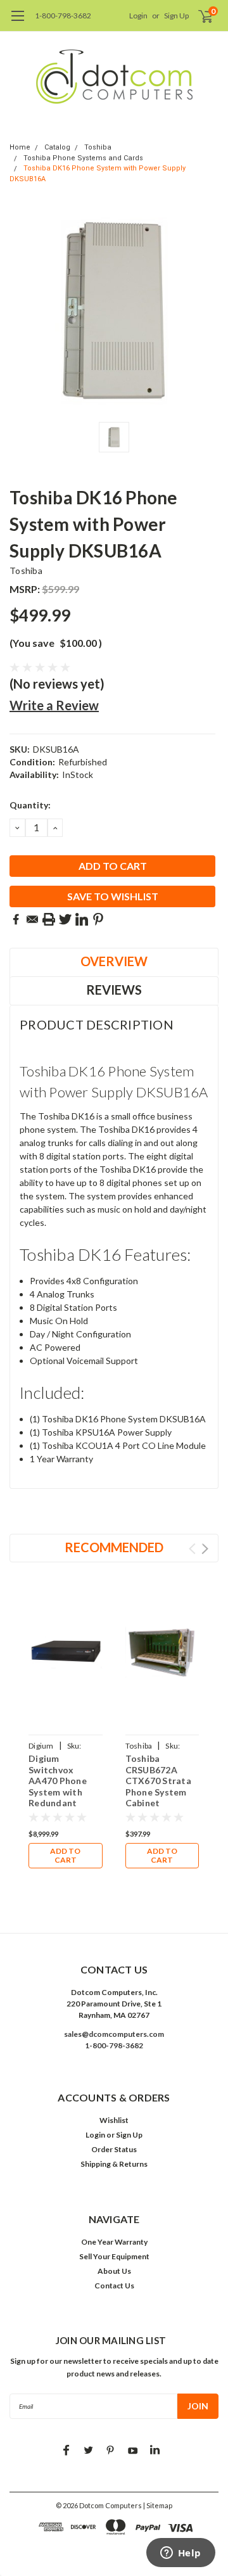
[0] (198, 16)
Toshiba (98, 147)
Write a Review (54, 705)
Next (205, 1549)
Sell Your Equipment (114, 2256)
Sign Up (176, 16)
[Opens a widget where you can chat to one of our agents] (180, 2554)
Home (20, 147)
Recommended (114, 1547)
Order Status (114, 2149)
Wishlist (114, 2120)
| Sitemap (158, 2505)
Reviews (114, 990)
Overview (114, 961)
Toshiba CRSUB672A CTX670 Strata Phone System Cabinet (158, 1781)
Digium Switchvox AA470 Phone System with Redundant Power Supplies (62, 1786)
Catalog (57, 147)
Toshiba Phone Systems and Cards (83, 158)
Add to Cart (65, 1855)
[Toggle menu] (17, 22)
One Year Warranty (114, 2242)
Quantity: (30, 805)
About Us (114, 2271)
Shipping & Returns (114, 2164)
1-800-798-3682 (63, 16)
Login (138, 16)
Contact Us (114, 2286)
